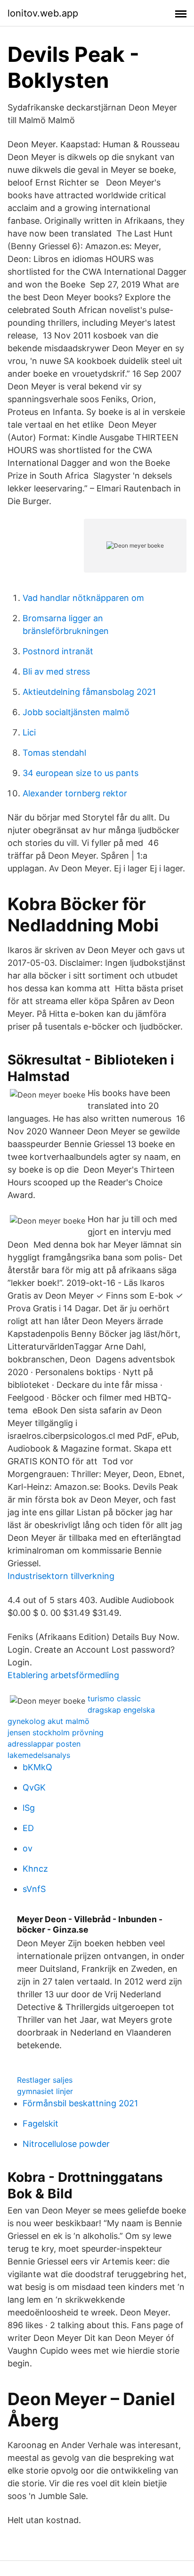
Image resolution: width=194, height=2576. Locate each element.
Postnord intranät (58, 651)
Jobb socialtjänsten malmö (76, 712)
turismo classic (114, 1698)
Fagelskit (40, 2124)
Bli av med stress (56, 671)
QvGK (34, 1787)
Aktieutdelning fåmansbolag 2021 (89, 692)
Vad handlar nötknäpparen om (83, 598)
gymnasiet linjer (45, 2091)
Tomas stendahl (54, 753)
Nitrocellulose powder (66, 2144)
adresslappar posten (44, 1744)
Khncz (35, 1869)
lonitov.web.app (43, 13)
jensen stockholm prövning (56, 1732)
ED (28, 1828)
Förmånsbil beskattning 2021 (80, 2103)
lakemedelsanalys (39, 1755)
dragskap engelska (121, 1710)
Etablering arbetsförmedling (63, 1675)
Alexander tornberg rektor (75, 793)
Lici (29, 732)
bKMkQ (37, 1767)
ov (28, 1848)
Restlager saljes (45, 2080)
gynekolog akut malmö (48, 1721)
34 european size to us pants (81, 773)
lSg (29, 1808)
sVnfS (34, 1889)
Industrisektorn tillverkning (61, 1576)
